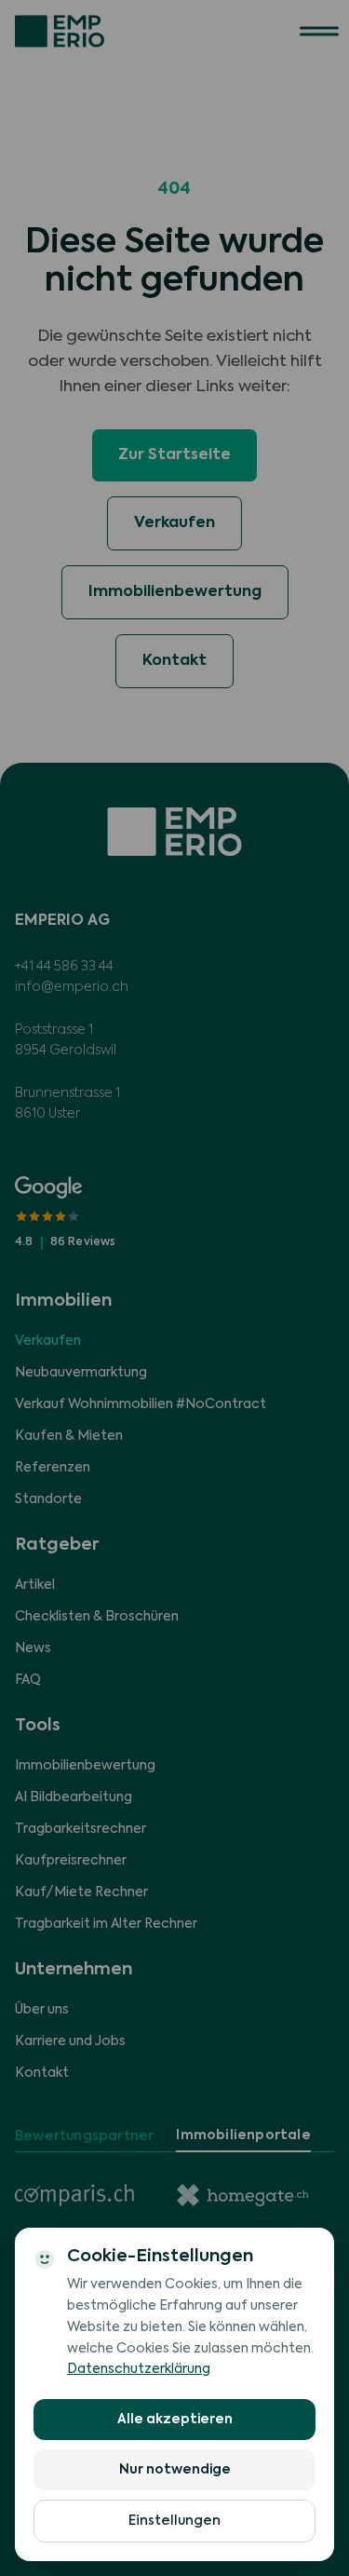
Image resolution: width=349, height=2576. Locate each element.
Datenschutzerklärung (139, 2369)
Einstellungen (174, 2521)
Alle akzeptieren (175, 2420)
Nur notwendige (175, 2470)
